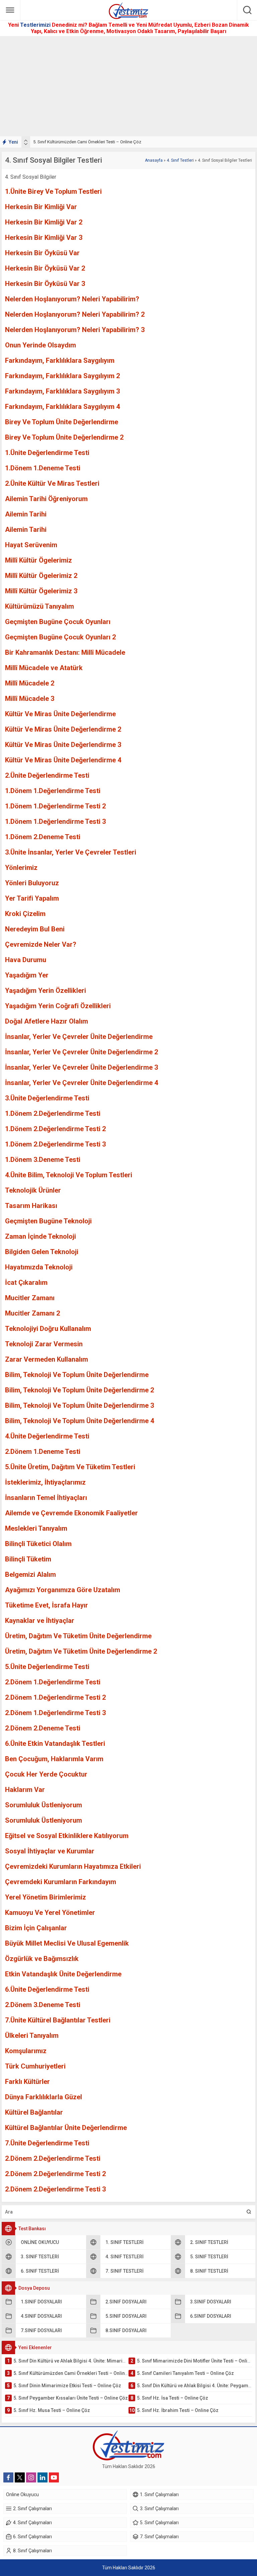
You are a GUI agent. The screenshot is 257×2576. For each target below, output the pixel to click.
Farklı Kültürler (27, 2082)
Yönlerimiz (21, 868)
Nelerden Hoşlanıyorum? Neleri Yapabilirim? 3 (75, 330)
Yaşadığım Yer (27, 975)
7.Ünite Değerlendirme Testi (47, 2143)
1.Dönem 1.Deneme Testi (43, 468)
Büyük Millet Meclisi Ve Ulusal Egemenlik (67, 1943)
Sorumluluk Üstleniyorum (44, 1805)
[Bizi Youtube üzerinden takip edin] (54, 2477)
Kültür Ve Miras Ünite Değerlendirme (60, 714)
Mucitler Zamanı (30, 1298)
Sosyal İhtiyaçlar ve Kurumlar (50, 1851)
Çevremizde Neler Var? (41, 944)
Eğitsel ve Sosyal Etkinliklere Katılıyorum (67, 1836)
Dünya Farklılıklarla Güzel (44, 2097)
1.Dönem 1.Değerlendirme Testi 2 (55, 806)
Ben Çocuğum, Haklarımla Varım (54, 1759)
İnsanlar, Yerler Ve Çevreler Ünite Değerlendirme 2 (81, 1052)
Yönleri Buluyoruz (32, 883)
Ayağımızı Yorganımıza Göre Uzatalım (63, 1590)
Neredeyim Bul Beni (35, 929)
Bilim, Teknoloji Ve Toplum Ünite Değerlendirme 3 (79, 1405)
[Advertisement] (128, 86)
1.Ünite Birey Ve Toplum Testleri (53, 191)
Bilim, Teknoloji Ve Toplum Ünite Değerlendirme (77, 1375)
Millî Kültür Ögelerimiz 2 (41, 576)
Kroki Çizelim (25, 914)
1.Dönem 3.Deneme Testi (43, 1160)
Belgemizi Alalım (30, 1574)
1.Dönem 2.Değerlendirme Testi (53, 1113)
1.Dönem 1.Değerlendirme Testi (53, 791)
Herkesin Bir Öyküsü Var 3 (45, 284)
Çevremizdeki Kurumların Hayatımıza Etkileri (73, 1866)
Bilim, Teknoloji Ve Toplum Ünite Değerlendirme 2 (79, 1390)
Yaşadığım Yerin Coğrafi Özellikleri (58, 1006)
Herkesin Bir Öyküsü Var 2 (45, 268)
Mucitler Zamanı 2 (32, 1313)
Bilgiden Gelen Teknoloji (42, 1252)
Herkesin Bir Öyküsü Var (42, 253)
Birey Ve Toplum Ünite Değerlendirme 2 (64, 437)
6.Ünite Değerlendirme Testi (47, 1989)
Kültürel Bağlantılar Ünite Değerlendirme (66, 2128)
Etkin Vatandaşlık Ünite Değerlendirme (63, 1974)
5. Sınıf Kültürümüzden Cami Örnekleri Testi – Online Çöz (87, 142)
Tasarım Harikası (31, 1206)
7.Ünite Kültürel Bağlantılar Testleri (58, 2020)
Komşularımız (26, 2051)
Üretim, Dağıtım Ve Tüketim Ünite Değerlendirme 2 (81, 1651)
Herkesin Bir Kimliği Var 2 (44, 222)
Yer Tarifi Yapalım (32, 898)
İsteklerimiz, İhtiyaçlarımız (45, 1482)
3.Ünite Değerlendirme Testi (47, 1098)
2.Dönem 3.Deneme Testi (43, 2005)
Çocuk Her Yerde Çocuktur (46, 1774)
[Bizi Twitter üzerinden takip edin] (20, 2477)
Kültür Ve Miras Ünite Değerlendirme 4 (63, 760)
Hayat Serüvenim (31, 545)
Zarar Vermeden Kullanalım (47, 1359)
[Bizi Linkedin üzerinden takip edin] (42, 2477)
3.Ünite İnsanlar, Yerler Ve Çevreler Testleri (71, 852)
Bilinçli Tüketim (28, 1559)
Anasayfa (154, 160)
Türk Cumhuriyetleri (35, 2066)
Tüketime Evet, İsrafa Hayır (47, 1605)
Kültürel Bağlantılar (34, 2112)
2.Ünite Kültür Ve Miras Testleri (52, 483)
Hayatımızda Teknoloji (39, 1267)
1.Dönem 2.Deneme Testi (43, 837)
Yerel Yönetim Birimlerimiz (46, 1897)
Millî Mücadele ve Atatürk (44, 668)
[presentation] (26, 141)
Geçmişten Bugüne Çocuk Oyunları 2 (60, 637)
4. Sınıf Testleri (180, 160)
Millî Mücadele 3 (30, 699)
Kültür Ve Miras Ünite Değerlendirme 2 (63, 729)
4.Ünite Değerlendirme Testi (47, 1436)
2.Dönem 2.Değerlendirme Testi (53, 2158)
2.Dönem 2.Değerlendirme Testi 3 (55, 2189)
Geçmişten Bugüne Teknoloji (48, 1221)
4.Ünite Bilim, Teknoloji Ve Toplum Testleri (69, 1175)
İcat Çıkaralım (26, 1282)
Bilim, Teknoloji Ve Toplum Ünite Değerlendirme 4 (79, 1421)
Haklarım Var (25, 1790)
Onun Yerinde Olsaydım (40, 345)
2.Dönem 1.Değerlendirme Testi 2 (55, 1697)
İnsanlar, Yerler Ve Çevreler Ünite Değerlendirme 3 (81, 1067)
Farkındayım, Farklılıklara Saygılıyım (60, 360)
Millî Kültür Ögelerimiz (38, 560)
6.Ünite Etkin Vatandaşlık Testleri (55, 1744)
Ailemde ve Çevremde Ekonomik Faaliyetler (71, 1513)
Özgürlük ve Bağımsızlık (42, 1959)
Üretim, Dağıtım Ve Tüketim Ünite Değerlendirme (78, 1636)
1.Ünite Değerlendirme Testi (47, 453)
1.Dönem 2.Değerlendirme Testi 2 (55, 1129)
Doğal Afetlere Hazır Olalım (47, 1021)
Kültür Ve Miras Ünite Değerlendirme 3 (63, 745)
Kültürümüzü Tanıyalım (39, 606)
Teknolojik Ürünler (33, 1190)
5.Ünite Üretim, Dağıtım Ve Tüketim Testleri (70, 1467)
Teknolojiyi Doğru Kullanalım (48, 1329)
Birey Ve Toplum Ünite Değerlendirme (62, 422)
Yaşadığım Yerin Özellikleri (46, 991)
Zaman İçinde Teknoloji (40, 1236)
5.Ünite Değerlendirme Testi (47, 1667)
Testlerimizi (36, 25)
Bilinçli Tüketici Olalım (38, 1544)
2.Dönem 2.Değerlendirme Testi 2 (55, 2174)
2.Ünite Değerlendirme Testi (47, 775)
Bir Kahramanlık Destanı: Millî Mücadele (65, 652)
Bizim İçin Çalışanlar (36, 1928)
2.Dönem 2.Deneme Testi (43, 1728)
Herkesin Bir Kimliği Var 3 (44, 238)
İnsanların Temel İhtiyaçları (46, 1498)
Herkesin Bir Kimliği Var (41, 207)
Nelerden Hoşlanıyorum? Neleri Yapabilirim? (72, 299)
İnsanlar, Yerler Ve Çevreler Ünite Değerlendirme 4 (81, 1083)
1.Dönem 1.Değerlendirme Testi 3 (55, 821)
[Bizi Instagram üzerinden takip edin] (31, 2477)
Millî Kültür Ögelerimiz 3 (41, 591)
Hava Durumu (26, 960)
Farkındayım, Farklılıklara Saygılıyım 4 (62, 407)
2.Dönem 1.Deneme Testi (43, 1452)
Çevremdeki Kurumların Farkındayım (61, 1882)
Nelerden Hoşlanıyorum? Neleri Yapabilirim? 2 (75, 314)
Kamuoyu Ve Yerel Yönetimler (50, 1913)
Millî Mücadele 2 (30, 683)
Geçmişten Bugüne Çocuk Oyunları (58, 622)
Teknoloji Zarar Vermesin (44, 1344)
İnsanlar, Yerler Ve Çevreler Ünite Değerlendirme (79, 1037)
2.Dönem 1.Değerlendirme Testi (53, 1682)
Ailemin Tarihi (26, 514)
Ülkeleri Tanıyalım (32, 2035)
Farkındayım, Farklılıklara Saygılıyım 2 (62, 376)
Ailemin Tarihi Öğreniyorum (46, 499)
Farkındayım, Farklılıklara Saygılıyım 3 (62, 391)
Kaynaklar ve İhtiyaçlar (40, 1621)
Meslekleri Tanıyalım (36, 1528)
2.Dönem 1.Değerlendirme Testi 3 (55, 1713)
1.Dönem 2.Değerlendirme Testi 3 (55, 1144)
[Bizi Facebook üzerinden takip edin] (8, 2477)
